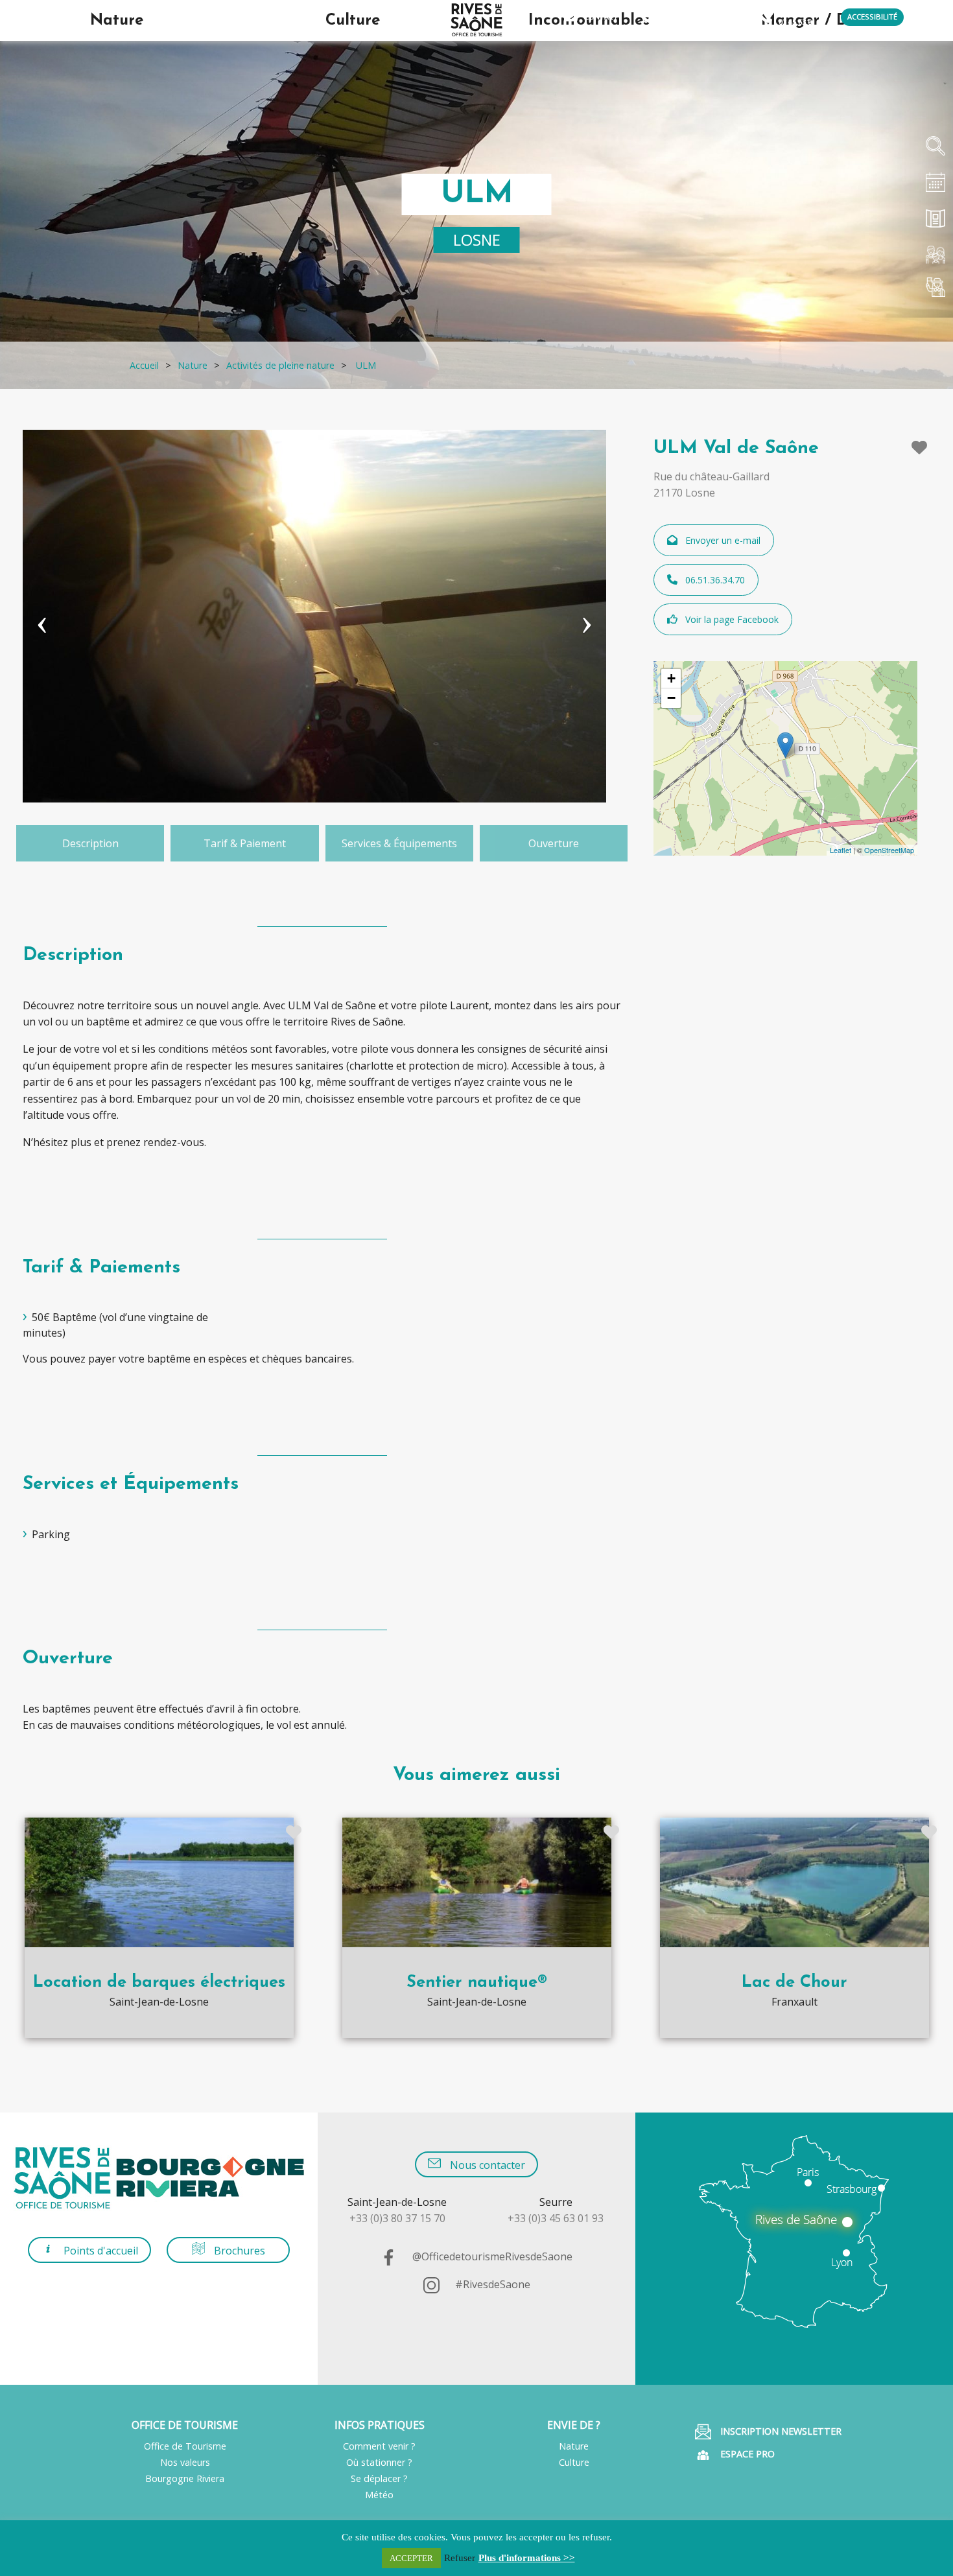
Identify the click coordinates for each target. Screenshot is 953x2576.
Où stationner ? (379, 2462)
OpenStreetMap (889, 850)
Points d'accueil (100, 2251)
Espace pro (746, 2454)
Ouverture (554, 843)
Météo (379, 2495)
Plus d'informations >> (527, 2558)
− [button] (671, 698)
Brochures (238, 2251)
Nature (574, 2446)
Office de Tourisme (185, 2446)
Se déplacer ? (379, 2478)
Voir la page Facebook (732, 619)
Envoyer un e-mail (723, 540)
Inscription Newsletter (780, 2431)
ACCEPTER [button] (411, 2558)
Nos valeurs (185, 2462)
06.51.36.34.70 (715, 580)
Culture (574, 2462)
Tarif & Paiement (245, 843)
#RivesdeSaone (491, 2284)
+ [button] (671, 678)
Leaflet (841, 850)
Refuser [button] (460, 2558)
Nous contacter (486, 2165)
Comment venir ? (379, 2446)
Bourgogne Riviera (185, 2478)
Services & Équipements (399, 843)
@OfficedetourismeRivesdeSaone (491, 2256)
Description (90, 843)
